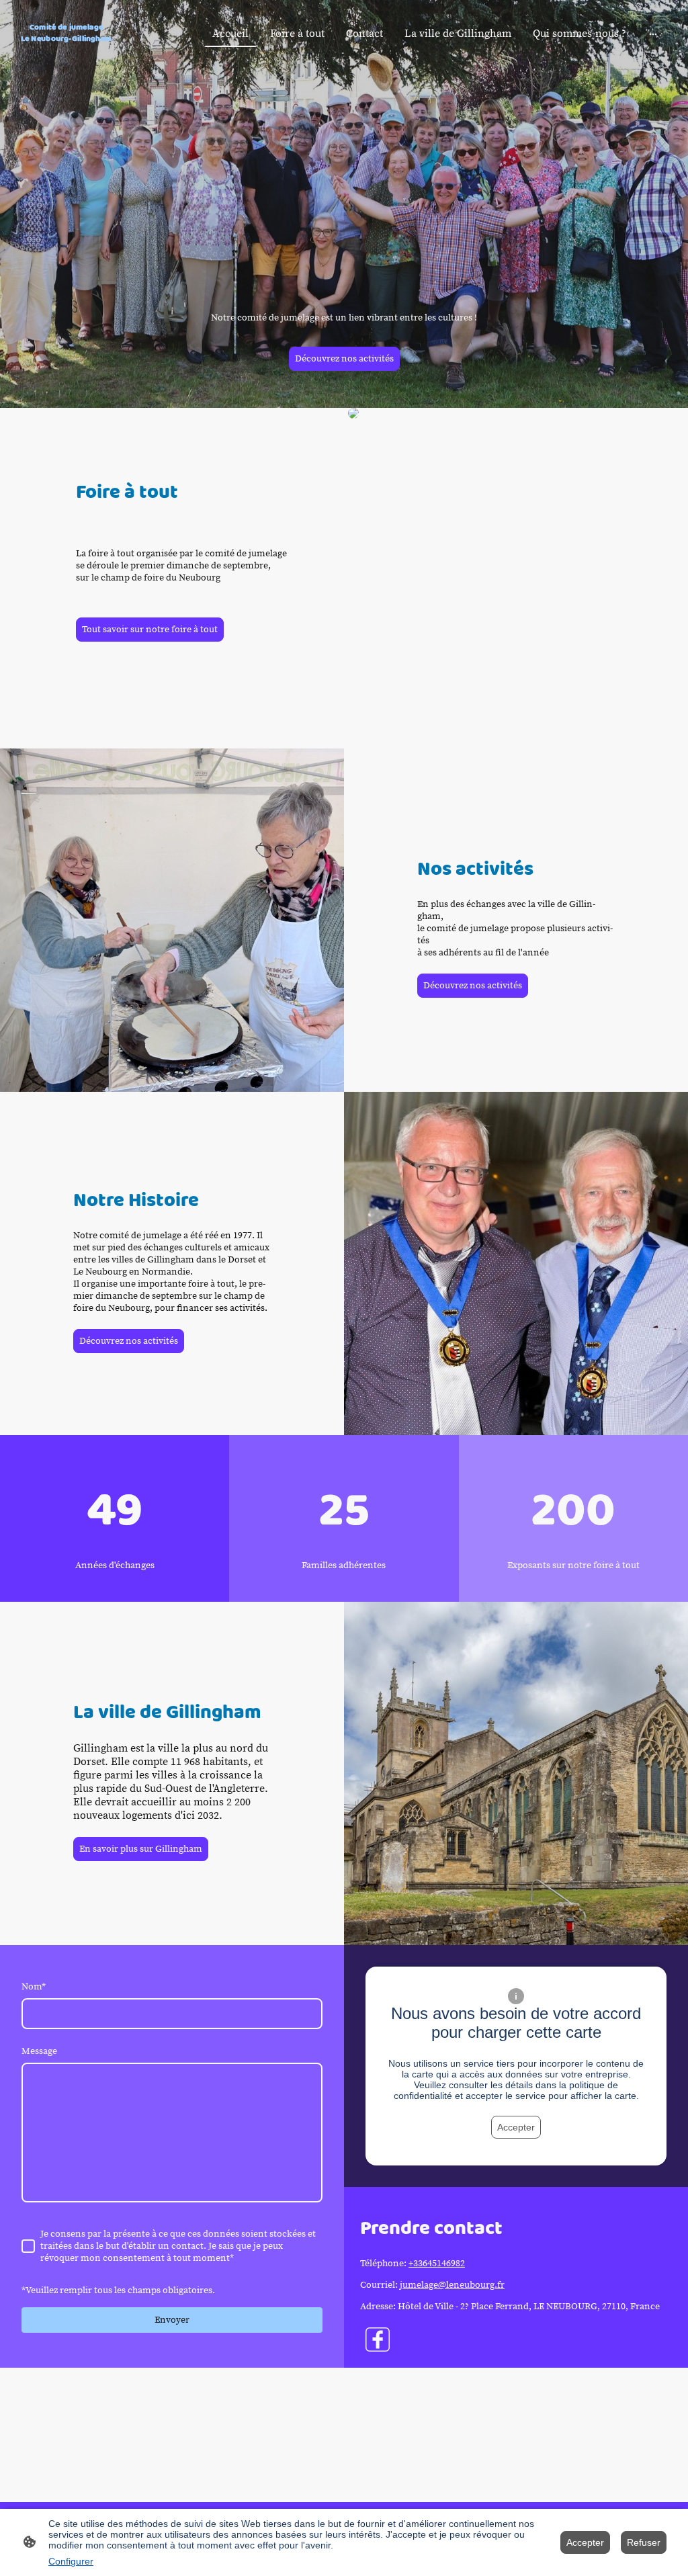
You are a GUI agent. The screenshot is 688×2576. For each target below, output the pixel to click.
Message (39, 2051)
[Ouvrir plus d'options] (653, 34)
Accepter (516, 2127)
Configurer (71, 2561)
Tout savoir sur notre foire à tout (150, 630)
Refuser (644, 2542)
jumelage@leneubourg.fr (452, 2285)
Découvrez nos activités (344, 359)
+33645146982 (437, 2264)
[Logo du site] (66, 51)
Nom (34, 1987)
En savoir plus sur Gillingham (141, 1849)
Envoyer (172, 2320)
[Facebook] (378, 2339)
